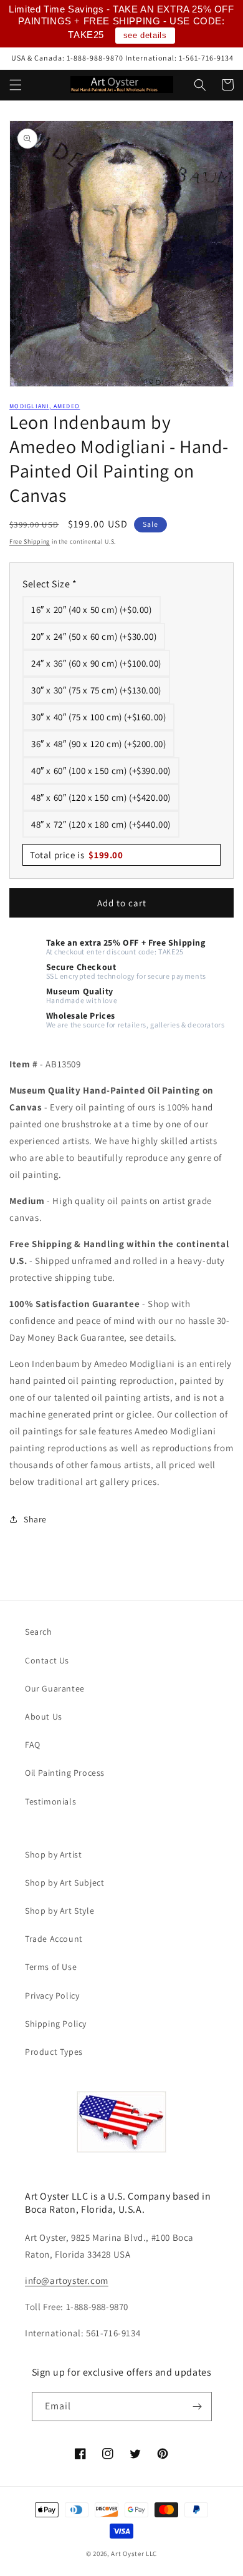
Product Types (54, 2052)
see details (145, 35)
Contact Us (47, 1660)
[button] (16, 85)
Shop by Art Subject (64, 1883)
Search (39, 1632)
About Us (44, 1717)
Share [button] (35, 1519)
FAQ (33, 1745)
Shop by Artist (53, 1854)
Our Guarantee (55, 1688)
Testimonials (50, 1801)
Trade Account (54, 1939)
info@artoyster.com (67, 2280)
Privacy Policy (52, 1996)
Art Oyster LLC (134, 2554)
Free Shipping (30, 541)
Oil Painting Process (65, 1773)
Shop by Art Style (60, 1911)
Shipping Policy (56, 2024)
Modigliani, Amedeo (45, 406)
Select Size (50, 584)
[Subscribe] (198, 2407)
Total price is (77, 855)
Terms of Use (51, 1967)
